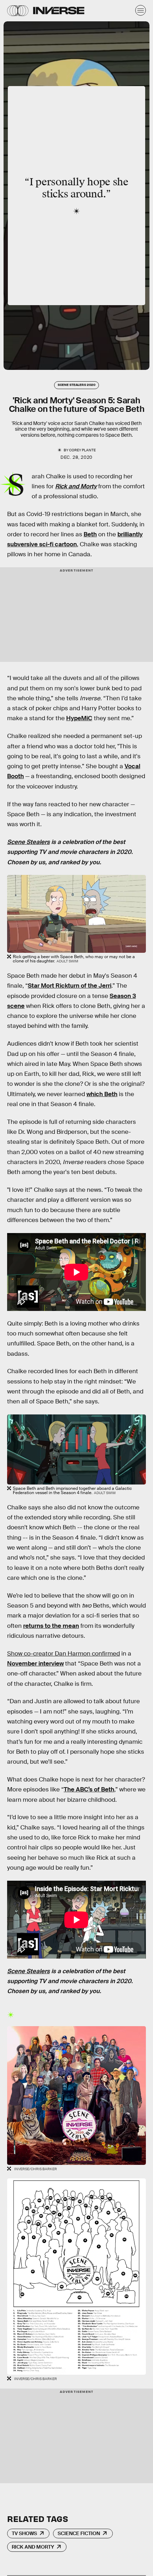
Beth (90, 534)
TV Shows (24, 2533)
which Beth (102, 1094)
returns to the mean (51, 1626)
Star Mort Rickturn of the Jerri (70, 986)
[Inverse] (59, 10)
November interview (35, 1664)
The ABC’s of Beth (89, 1789)
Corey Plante (82, 450)
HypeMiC (79, 718)
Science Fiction (79, 2533)
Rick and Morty (76, 486)
